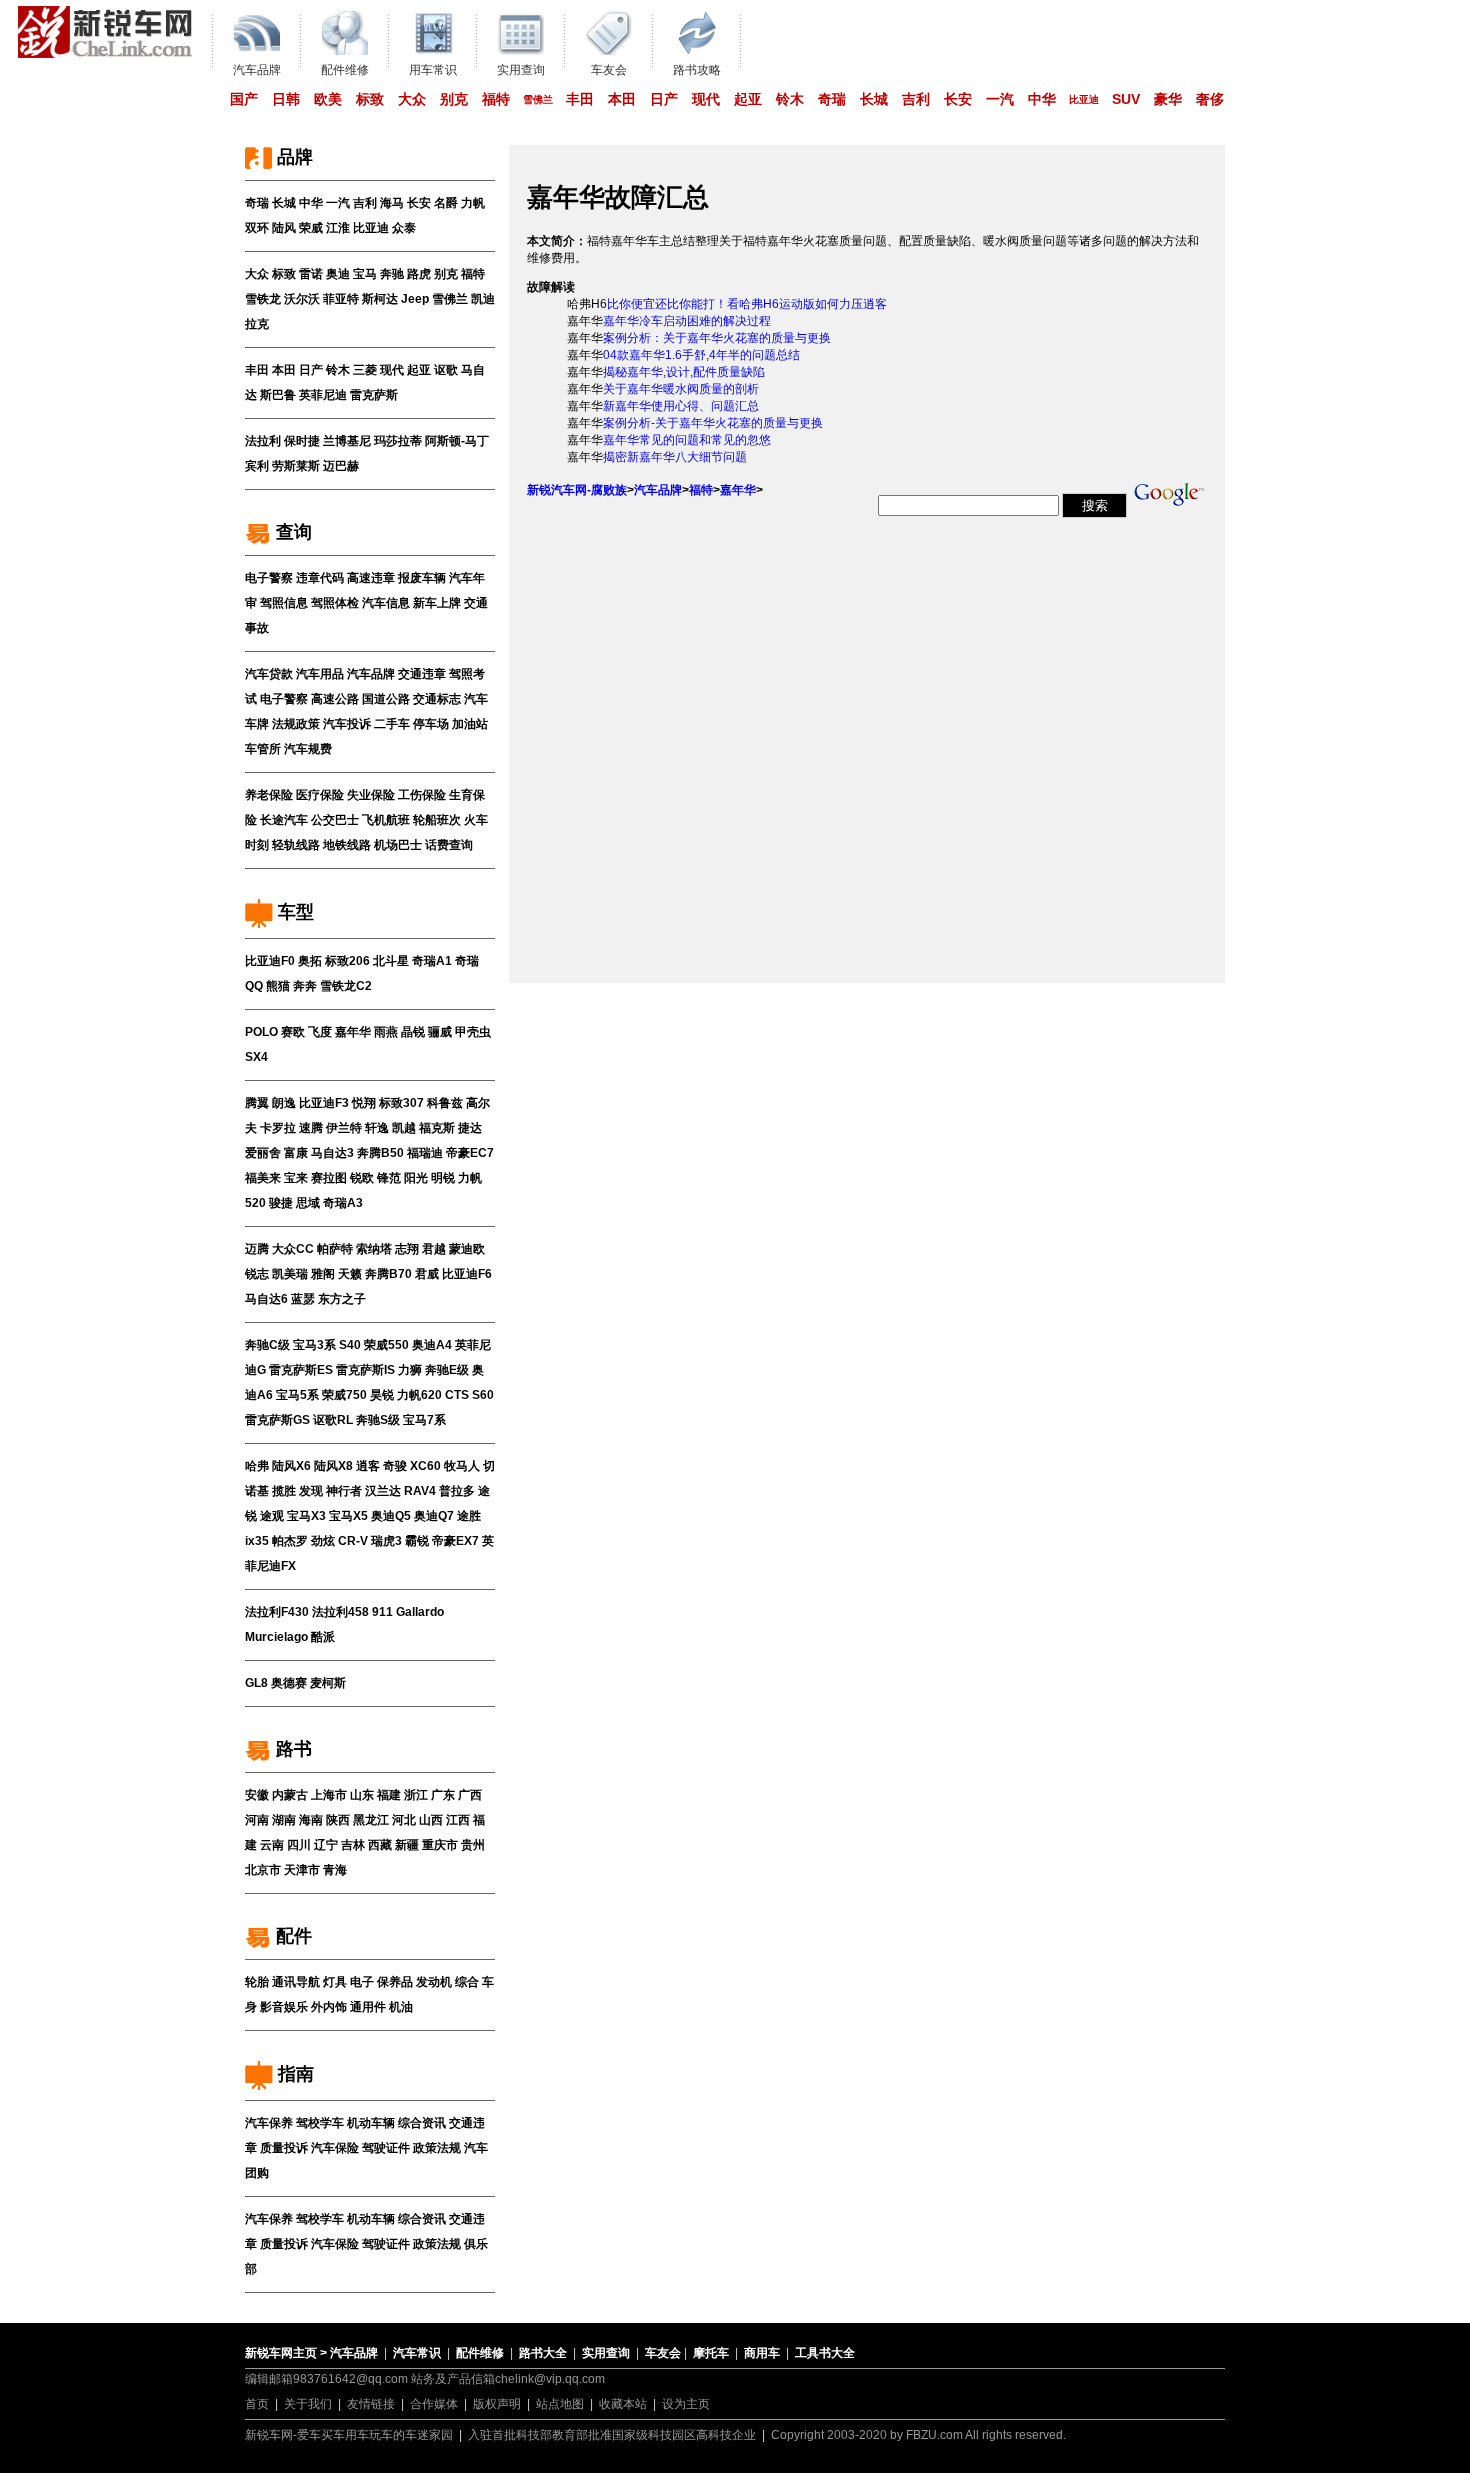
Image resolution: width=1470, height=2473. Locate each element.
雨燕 (386, 1032)
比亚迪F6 (467, 1274)
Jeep (415, 299)
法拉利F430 (277, 1612)
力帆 (473, 203)
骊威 (440, 1032)
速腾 (311, 1128)
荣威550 (386, 1345)
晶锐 (413, 1032)
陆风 (284, 228)
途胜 (469, 1516)
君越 (434, 1249)
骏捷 (281, 1203)
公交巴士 (335, 820)
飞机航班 (386, 820)
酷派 (323, 1637)
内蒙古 (290, 1795)
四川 (299, 1845)
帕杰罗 (290, 1541)
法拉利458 (340, 1612)
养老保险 (269, 795)
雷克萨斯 (374, 395)
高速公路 (335, 699)
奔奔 (305, 986)
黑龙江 (371, 1820)
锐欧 (362, 1178)
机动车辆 (371, 2123)
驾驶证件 (386, 2148)
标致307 (401, 1103)
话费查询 (449, 845)
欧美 (328, 99)
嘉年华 (353, 1032)
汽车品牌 (371, 674)
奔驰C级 (267, 1345)
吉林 (353, 1845)
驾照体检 (335, 603)
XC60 (425, 1466)
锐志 (257, 1274)
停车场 (431, 724)
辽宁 (326, 1845)
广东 (443, 1795)
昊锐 (382, 1395)
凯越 (404, 1128)
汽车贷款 (269, 674)
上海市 (329, 1795)
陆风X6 (291, 1466)
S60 (483, 1395)
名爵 (446, 203)
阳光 (416, 1178)
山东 (362, 1795)
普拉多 (457, 1491)
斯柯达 (380, 299)
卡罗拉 (278, 1128)
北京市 (263, 1870)
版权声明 (497, 2404)
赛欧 (293, 1032)
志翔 (407, 1249)
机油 (401, 2007)
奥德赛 (289, 1683)
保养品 (395, 1982)
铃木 (790, 99)
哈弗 (257, 1466)
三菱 (365, 370)
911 (382, 1612)
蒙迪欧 (467, 1249)
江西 (458, 1820)
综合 (467, 1982)
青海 (335, 1870)
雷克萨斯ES (301, 1370)
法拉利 (263, 441)
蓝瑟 (303, 1299)
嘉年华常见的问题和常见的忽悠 (687, 440)
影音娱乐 (284, 2007)
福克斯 (437, 1128)
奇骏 (395, 1466)
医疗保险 (320, 795)
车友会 (663, 2353)
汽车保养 (269, 2123)
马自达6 (266, 1299)
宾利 (257, 466)
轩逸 (377, 1128)
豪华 (1168, 99)
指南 (293, 2074)
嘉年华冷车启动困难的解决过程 (687, 321)
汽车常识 (417, 2353)
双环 (257, 228)
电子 (362, 1982)
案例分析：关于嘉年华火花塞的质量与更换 (717, 338)
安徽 (257, 1795)
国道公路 (386, 699)
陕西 (338, 1820)
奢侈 (1210, 99)
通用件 (368, 2007)
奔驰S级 (378, 1420)
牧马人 (462, 1466)
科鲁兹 (445, 1103)
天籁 (350, 1274)
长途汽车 (284, 820)
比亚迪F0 (270, 961)
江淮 (338, 228)
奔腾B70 (388, 1274)
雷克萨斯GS (277, 1420)
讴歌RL (333, 1420)
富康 (296, 1153)
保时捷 (302, 441)
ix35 (257, 1541)
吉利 (916, 99)
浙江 (416, 1795)
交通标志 (437, 699)
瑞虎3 (386, 1541)
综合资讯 (422, 2123)
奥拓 (310, 961)
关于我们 (308, 2404)
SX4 (256, 1057)
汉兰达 (383, 1491)
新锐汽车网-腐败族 (577, 490)
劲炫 (323, 1541)
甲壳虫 (473, 1032)
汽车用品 (320, 674)
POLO (261, 1032)
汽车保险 (335, 2148)
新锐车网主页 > (286, 2353)
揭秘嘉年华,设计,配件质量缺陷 (684, 372)
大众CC (293, 1249)
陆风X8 (333, 1466)
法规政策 (296, 724)
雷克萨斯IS (365, 1370)
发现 (311, 1491)
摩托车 (711, 2353)
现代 (706, 99)
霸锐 (417, 1541)
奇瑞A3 (343, 1203)
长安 (958, 99)
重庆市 (440, 1845)
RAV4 (420, 1491)
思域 (308, 1203)
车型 (293, 912)
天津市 (302, 1870)
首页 (257, 2404)
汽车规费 (308, 749)
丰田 (580, 99)
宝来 (296, 1178)
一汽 (1000, 99)
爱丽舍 (263, 1153)
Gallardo (420, 1612)
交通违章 (422, 674)
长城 (874, 99)
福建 (389, 1795)
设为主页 (686, 2404)
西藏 (380, 1845)
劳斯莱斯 (296, 466)
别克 (454, 99)
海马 (392, 203)
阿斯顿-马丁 (457, 441)
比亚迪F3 (324, 1103)
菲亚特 (341, 299)
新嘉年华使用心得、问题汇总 (681, 406)
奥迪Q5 (391, 1516)
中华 (1042, 99)
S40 (350, 1345)
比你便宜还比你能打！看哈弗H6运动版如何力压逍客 (747, 304)
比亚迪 (1084, 99)
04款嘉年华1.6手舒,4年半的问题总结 (701, 355)
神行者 (344, 1491)
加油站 (470, 724)
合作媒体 (434, 2404)
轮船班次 (437, 820)
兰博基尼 (347, 441)
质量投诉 (284, 2148)
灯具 (335, 1982)
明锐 (443, 1178)
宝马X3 (306, 1516)
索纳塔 (374, 1249)
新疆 (407, 1845)
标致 (370, 99)
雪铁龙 (263, 299)
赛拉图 (329, 1178)
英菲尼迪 (323, 395)
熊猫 (278, 986)
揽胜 (284, 1491)
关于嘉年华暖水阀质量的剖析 (681, 389)
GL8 (256, 1683)
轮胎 (257, 1982)
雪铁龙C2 (346, 986)
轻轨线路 (296, 845)
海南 (311, 1820)
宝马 (365, 274)
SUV (1126, 99)
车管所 (263, 749)
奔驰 (392, 274)
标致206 (347, 961)
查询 (291, 532)
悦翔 (364, 1103)
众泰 (404, 228)
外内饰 (329, 2007)
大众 (412, 99)
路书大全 (543, 2353)
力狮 (410, 1370)
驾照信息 (284, 603)
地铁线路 (347, 845)
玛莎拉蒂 (398, 441)
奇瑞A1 (432, 961)
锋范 (389, 1178)
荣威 (311, 228)
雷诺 (311, 274)
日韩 (286, 99)
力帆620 (419, 1395)
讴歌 (446, 370)
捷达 (470, 1128)
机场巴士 (398, 845)
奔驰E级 (447, 1370)
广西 (470, 1795)
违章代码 (320, 578)
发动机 (434, 1982)
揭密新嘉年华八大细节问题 (675, 457)
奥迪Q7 (434, 1516)
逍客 (368, 1466)
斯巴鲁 (278, 395)
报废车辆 (422, 578)
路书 (291, 1749)
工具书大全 (825, 2353)
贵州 (473, 1845)
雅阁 (323, 1274)
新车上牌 (437, 603)
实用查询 (606, 2353)
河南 (257, 1820)
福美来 (263, 1178)
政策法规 (437, 2148)
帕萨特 (335, 1249)
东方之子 (342, 1299)
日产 (664, 99)
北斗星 (391, 961)
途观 (272, 1516)
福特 (496, 99)
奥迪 (338, 274)
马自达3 (332, 1153)
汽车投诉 (347, 724)
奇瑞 (832, 99)
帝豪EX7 (455, 1541)
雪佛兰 (538, 99)
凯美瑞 (290, 1274)
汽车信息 (386, 603)
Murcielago (276, 1637)
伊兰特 (344, 1128)
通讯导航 (296, 1982)
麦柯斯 (328, 1683)
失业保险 (371, 795)
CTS (457, 1395)
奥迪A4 (432, 1345)
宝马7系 (424, 1420)
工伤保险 (422, 795)
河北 (404, 1820)
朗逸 (284, 1103)
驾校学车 (320, 2123)
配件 (291, 1936)
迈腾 (257, 1249)
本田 (622, 99)
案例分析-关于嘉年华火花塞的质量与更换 (713, 423)
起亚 (748, 99)
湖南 (284, 1820)
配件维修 (480, 2353)
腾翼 (257, 1103)
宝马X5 (348, 1516)
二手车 (392, 724)
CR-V (353, 1541)
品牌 (292, 157)
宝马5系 (297, 1395)
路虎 (419, 274)
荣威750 (344, 1395)
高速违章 (371, 578)
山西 (431, 1820)
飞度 (320, 1032)
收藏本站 (623, 2404)
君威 (427, 1274)
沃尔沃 (302, 299)
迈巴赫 (341, 466)
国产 (244, 99)
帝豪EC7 (470, 1153)
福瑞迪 (425, 1153)
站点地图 (560, 2404)
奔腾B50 (380, 1153)
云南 (272, 1845)
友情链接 (371, 2404)
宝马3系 (314, 1345)
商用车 (762, 2353)
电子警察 (269, 578)
